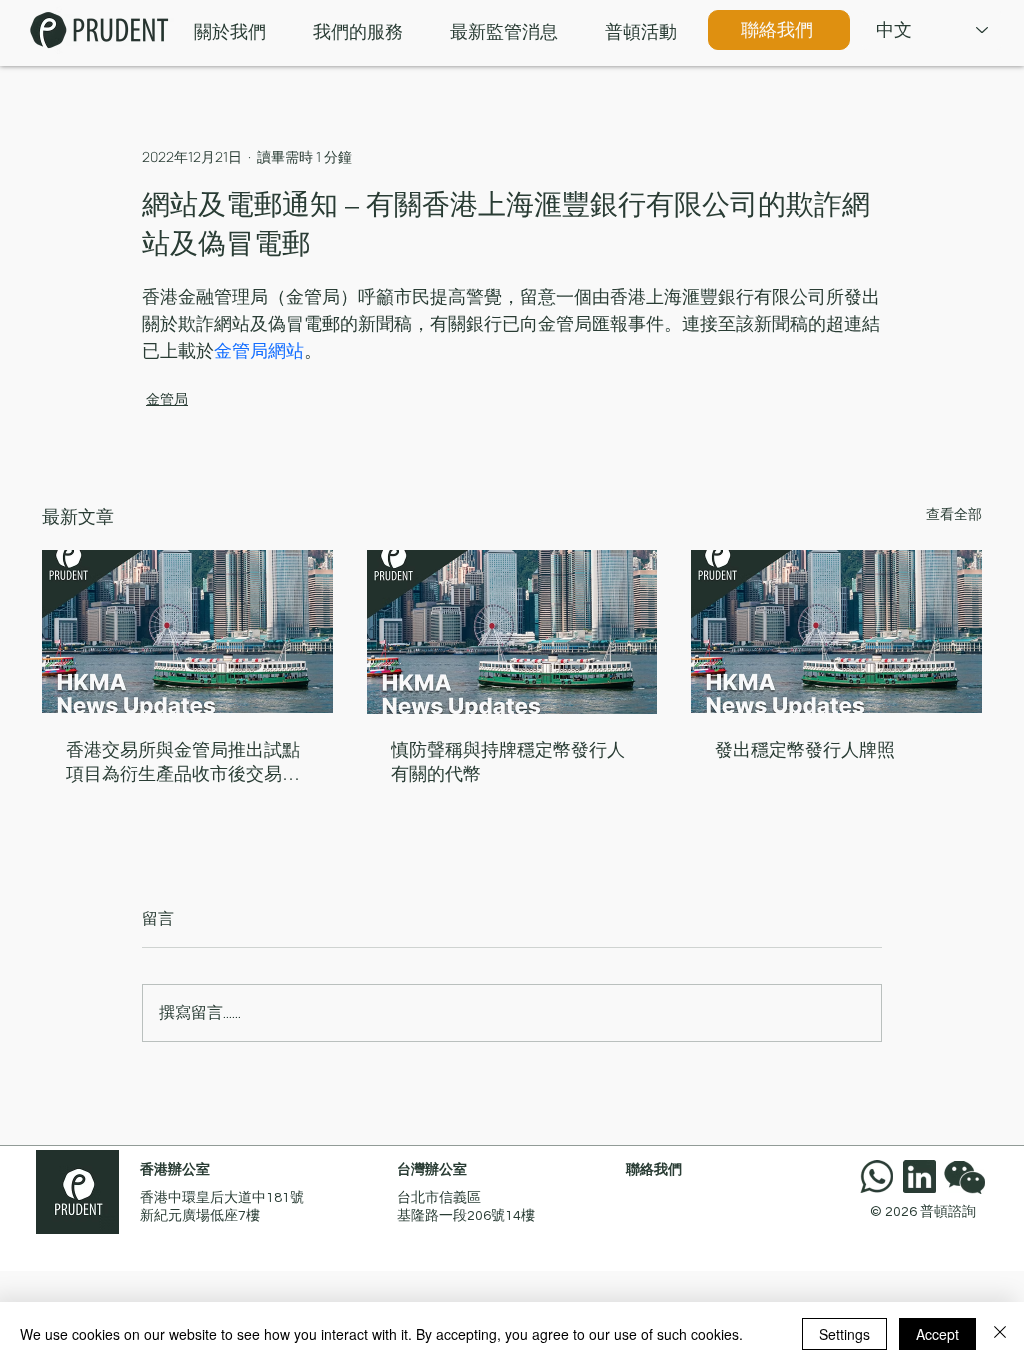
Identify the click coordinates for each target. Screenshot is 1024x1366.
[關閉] (1000, 1334)
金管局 (167, 398)
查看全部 (954, 513)
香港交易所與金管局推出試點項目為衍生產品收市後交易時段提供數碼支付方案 (183, 762)
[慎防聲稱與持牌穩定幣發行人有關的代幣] (512, 632)
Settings (844, 1334)
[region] (969, 1176)
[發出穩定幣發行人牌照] (836, 631)
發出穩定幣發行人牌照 (805, 750)
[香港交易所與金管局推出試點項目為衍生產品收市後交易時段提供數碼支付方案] (187, 631)
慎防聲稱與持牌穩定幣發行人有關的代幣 (508, 762)
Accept (937, 1334)
